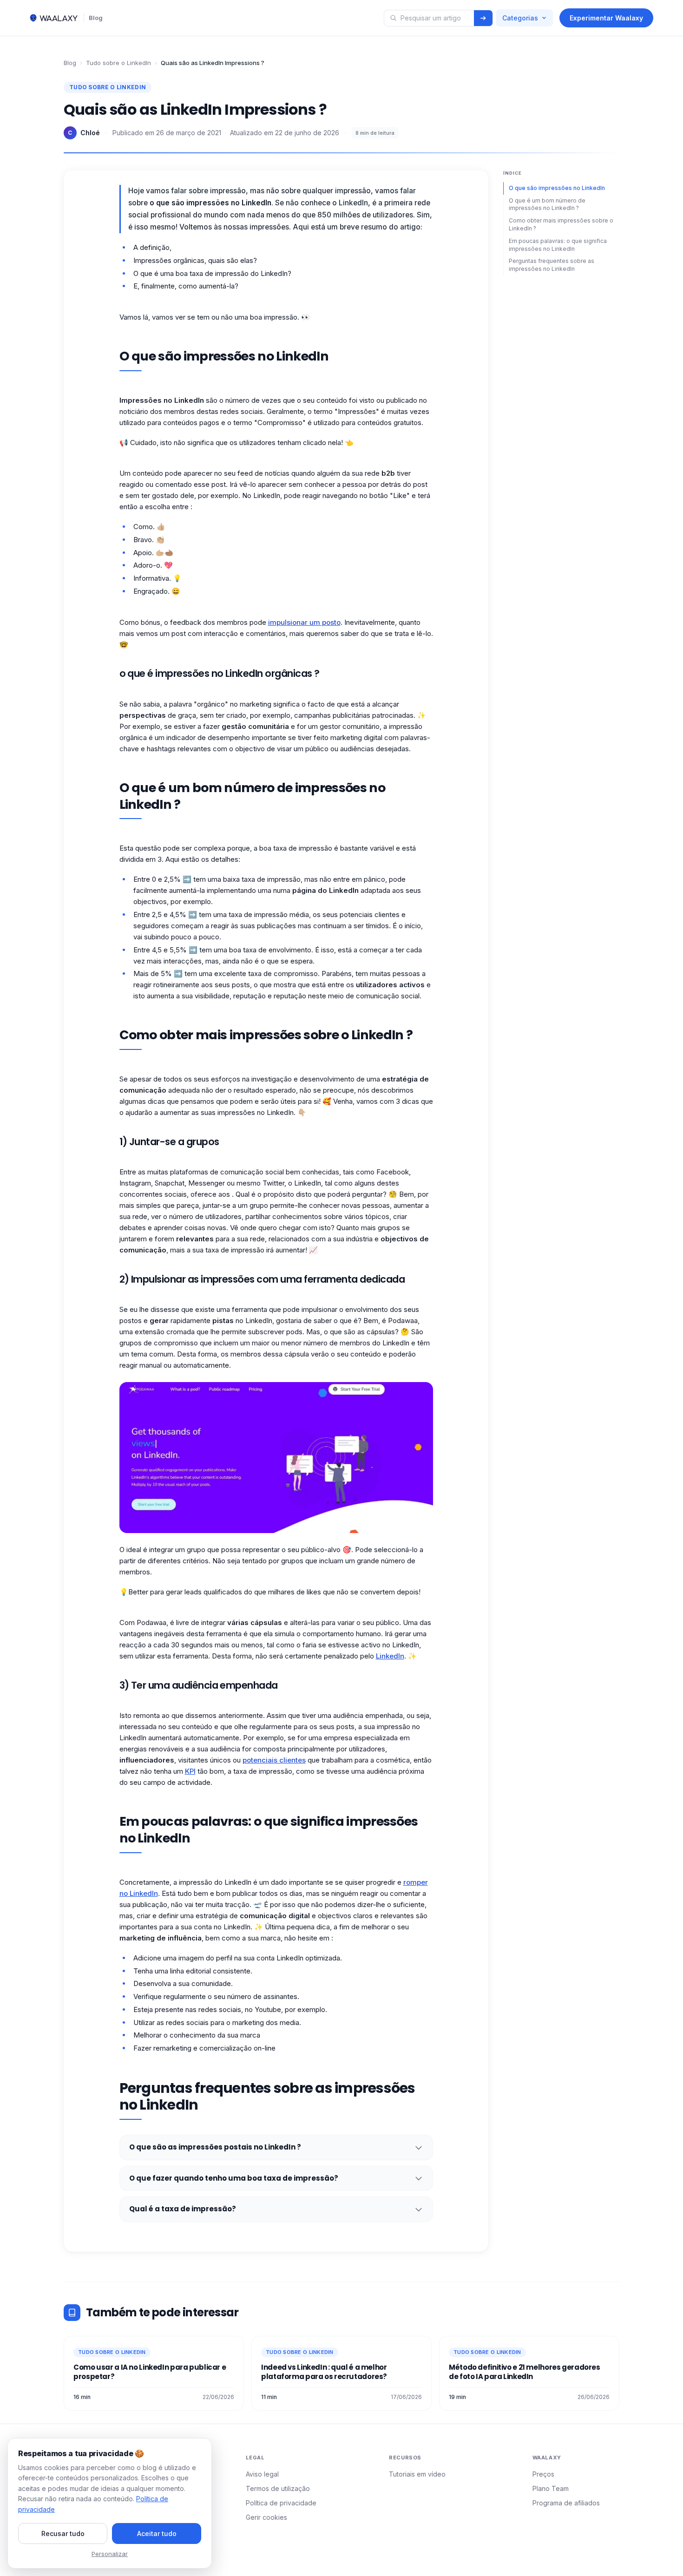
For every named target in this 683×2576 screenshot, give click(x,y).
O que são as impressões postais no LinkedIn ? (215, 2147)
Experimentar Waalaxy (606, 18)
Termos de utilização (278, 2488)
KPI (190, 1771)
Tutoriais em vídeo (417, 2474)
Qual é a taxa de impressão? (183, 2209)
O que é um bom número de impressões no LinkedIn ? (547, 204)
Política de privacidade (281, 2503)
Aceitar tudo (157, 2533)
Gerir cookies (266, 2517)
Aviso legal (262, 2474)
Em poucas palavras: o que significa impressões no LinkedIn (558, 245)
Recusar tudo (63, 2533)
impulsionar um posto (304, 622)
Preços (543, 2474)
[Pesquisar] (483, 18)
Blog (96, 18)
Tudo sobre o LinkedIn (118, 63)
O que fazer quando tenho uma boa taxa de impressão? (234, 2178)
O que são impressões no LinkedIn (557, 188)
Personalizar (110, 2554)
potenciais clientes (274, 1760)
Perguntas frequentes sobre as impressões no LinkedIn (552, 265)
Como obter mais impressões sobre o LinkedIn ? (561, 224)
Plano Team (551, 2488)
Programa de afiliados (566, 2503)
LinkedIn (390, 1656)
